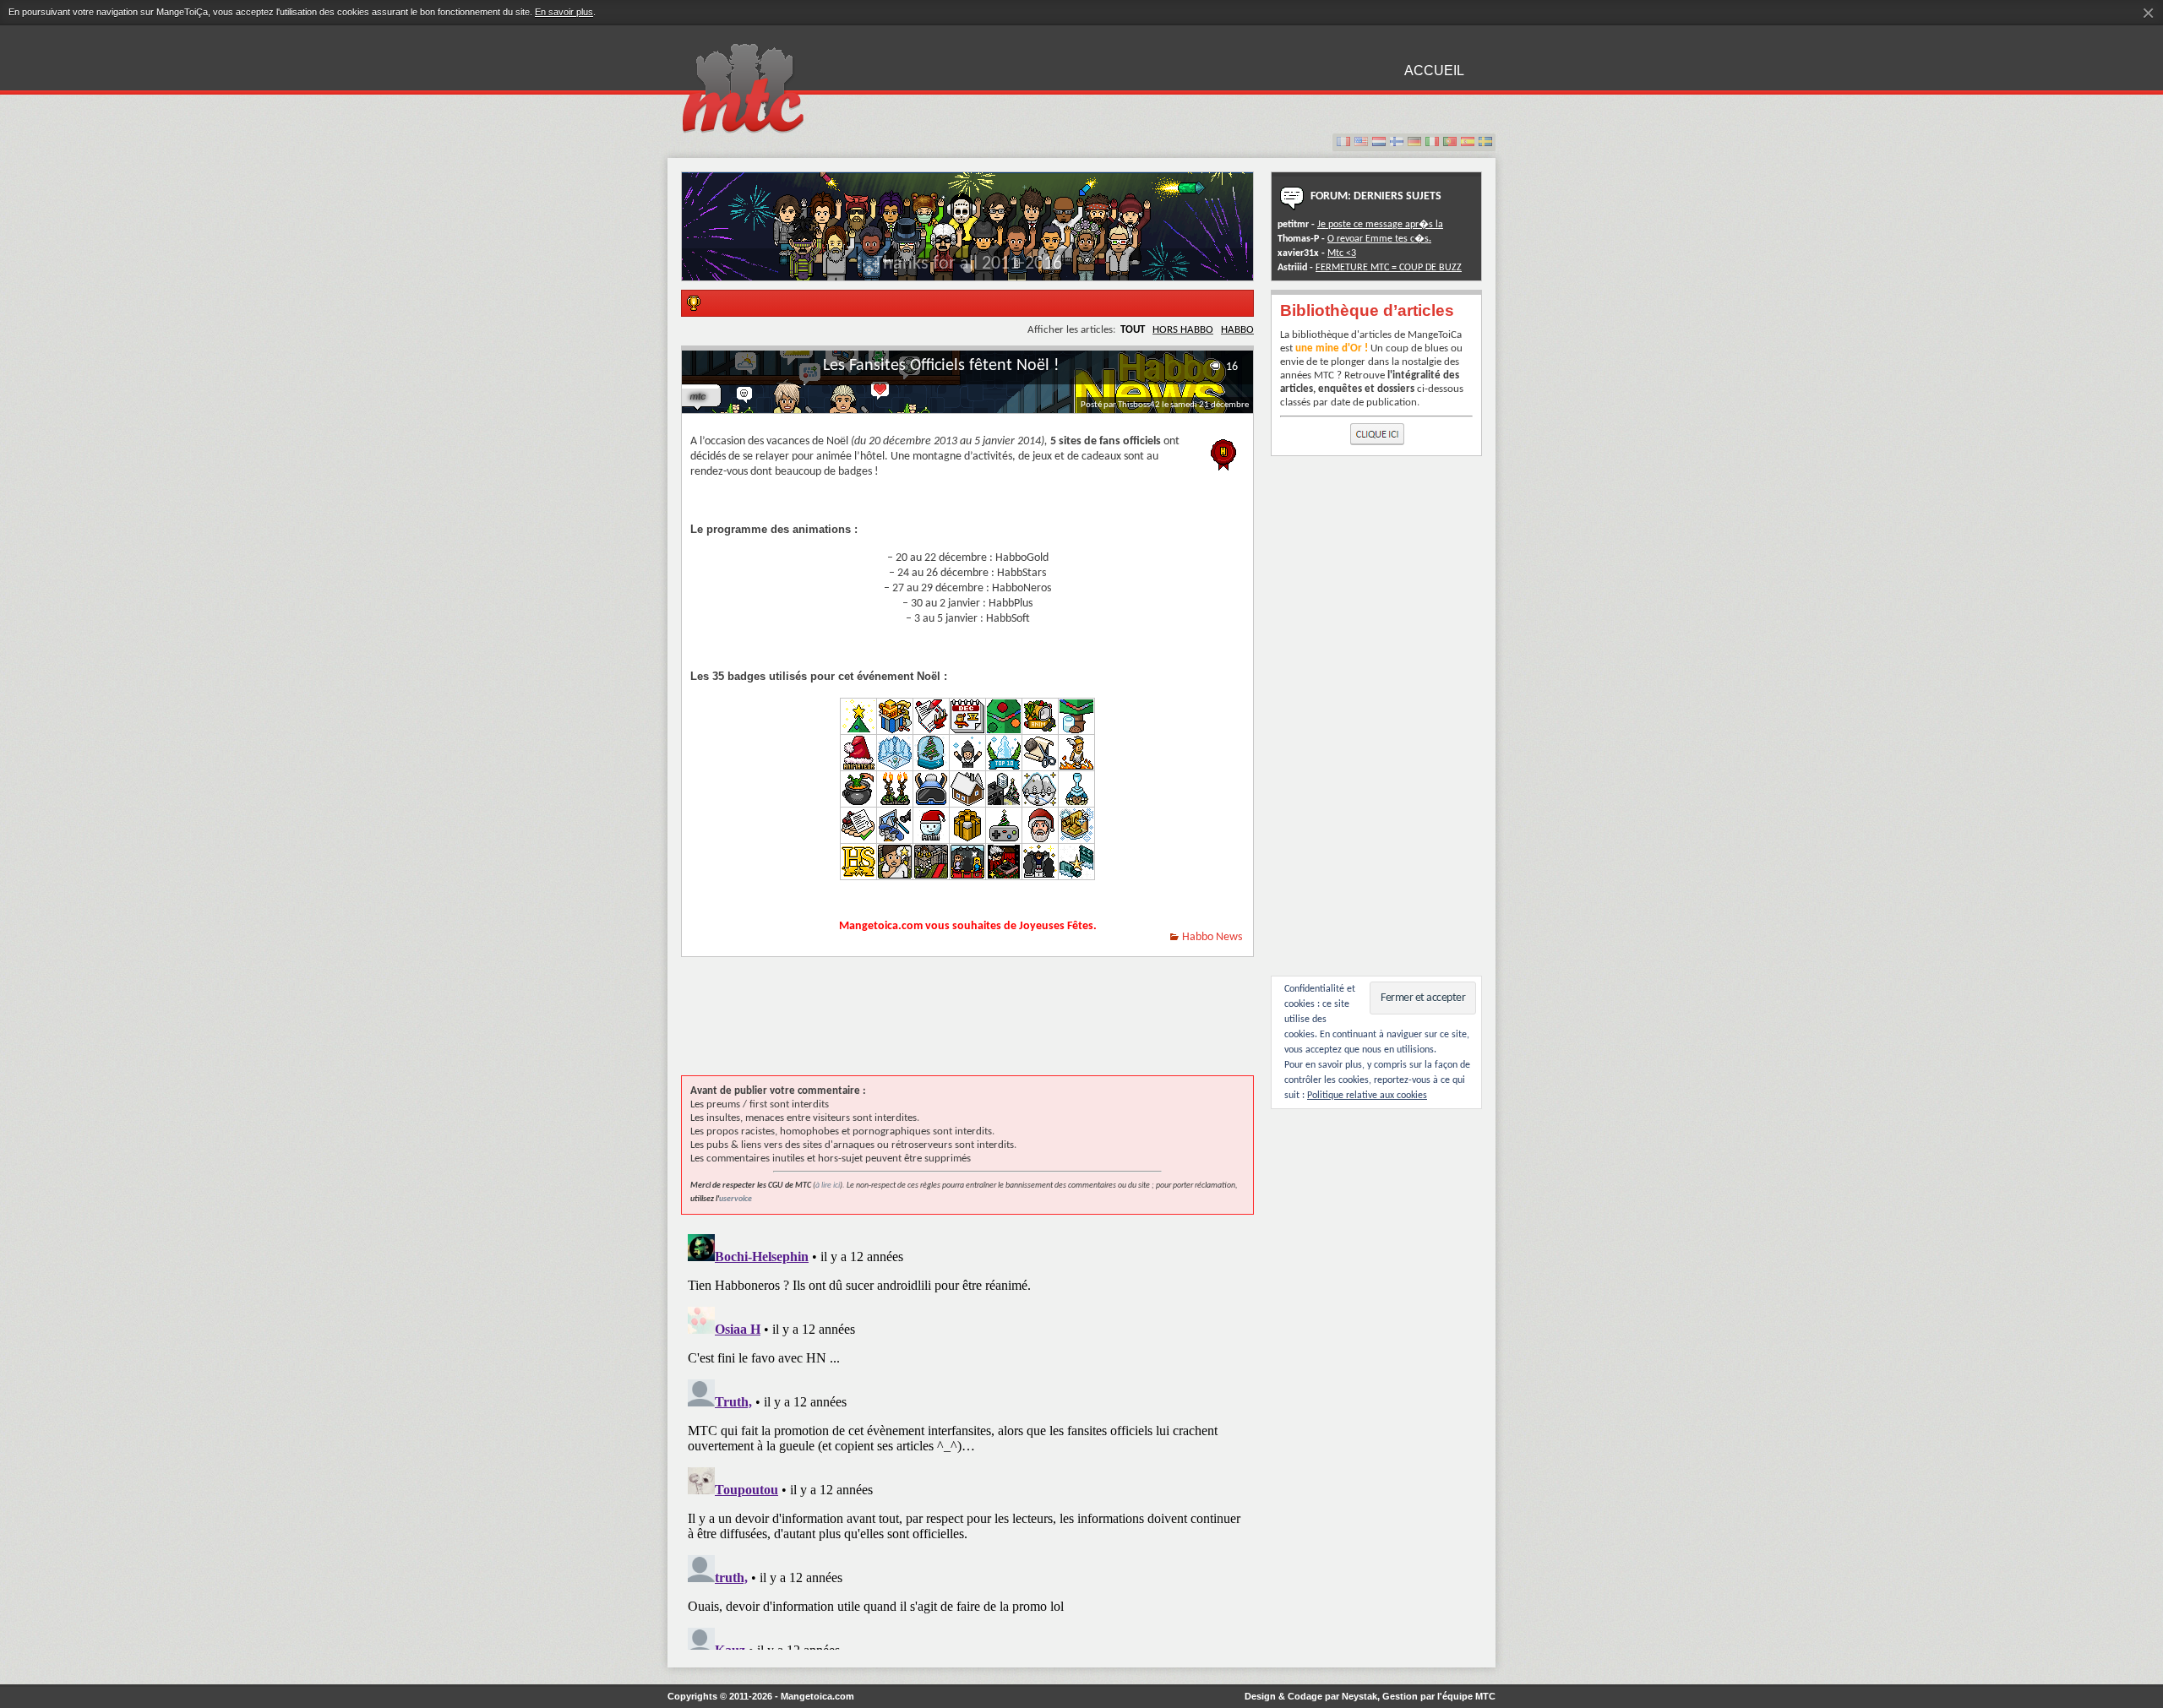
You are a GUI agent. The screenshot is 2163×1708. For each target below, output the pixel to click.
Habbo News (1212, 937)
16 (1232, 367)
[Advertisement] (989, 1025)
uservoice (736, 1199)
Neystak (1359, 1696)
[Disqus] (967, 1439)
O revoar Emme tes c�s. (1379, 239)
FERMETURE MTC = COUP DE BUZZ (1389, 268)
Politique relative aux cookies (1367, 1096)
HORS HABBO (1183, 330)
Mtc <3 (1342, 253)
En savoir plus (564, 12)
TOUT (1133, 330)
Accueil (1434, 71)
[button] (968, 268)
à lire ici (828, 1186)
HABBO (1237, 330)
